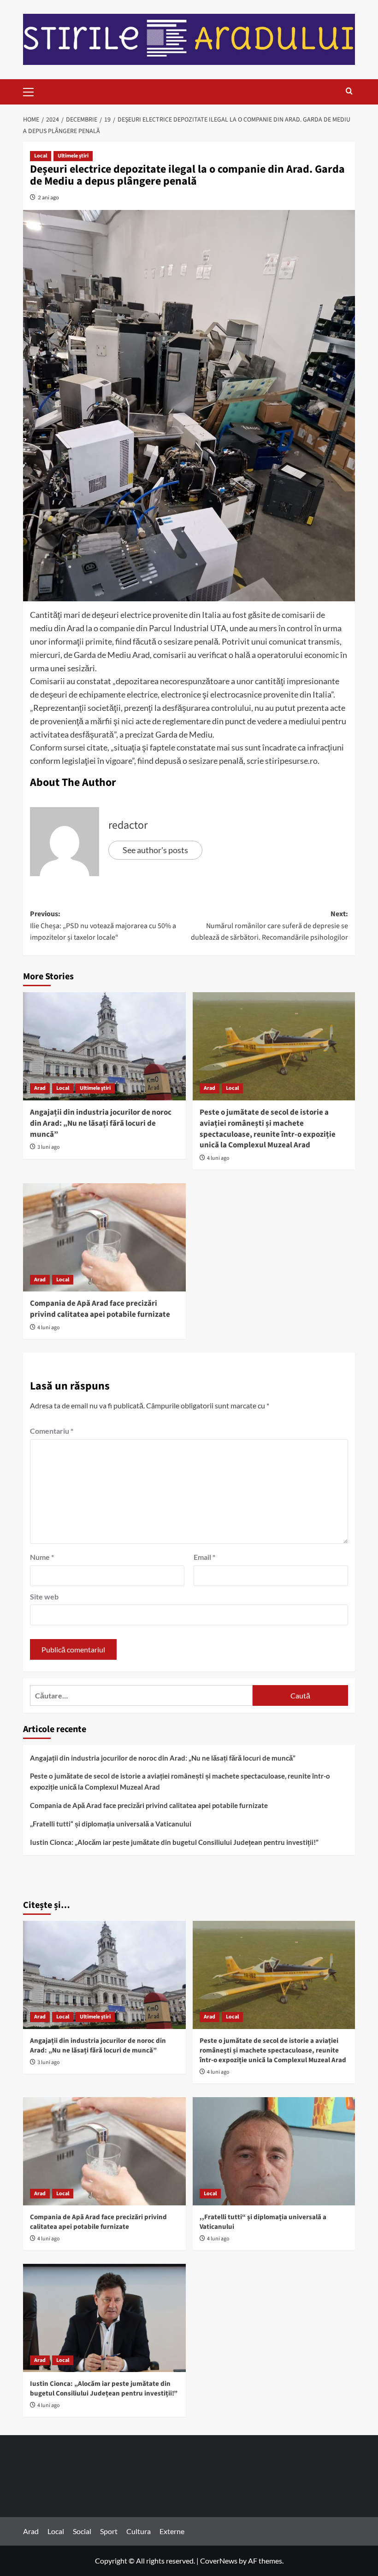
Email (204, 1557)
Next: (269, 926)
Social (82, 2531)
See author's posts (155, 850)
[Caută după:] (141, 1695)
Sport (109, 2531)
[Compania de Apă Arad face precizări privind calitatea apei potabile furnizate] (104, 1237)
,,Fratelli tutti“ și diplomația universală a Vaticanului (111, 1824)
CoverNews (219, 2561)
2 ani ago (48, 197)
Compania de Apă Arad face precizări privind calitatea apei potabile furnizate (100, 1309)
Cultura (139, 2531)
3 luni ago (49, 1147)
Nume (42, 1557)
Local (41, 156)
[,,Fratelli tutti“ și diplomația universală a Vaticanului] (274, 2151)
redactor (128, 825)
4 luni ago (218, 1158)
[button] (32, 91)
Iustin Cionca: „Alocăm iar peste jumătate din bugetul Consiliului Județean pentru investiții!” (174, 1842)
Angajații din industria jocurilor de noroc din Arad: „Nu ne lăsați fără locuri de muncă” (101, 1123)
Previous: (103, 926)
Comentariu (52, 1431)
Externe (172, 2531)
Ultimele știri (73, 156)
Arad (40, 1088)
